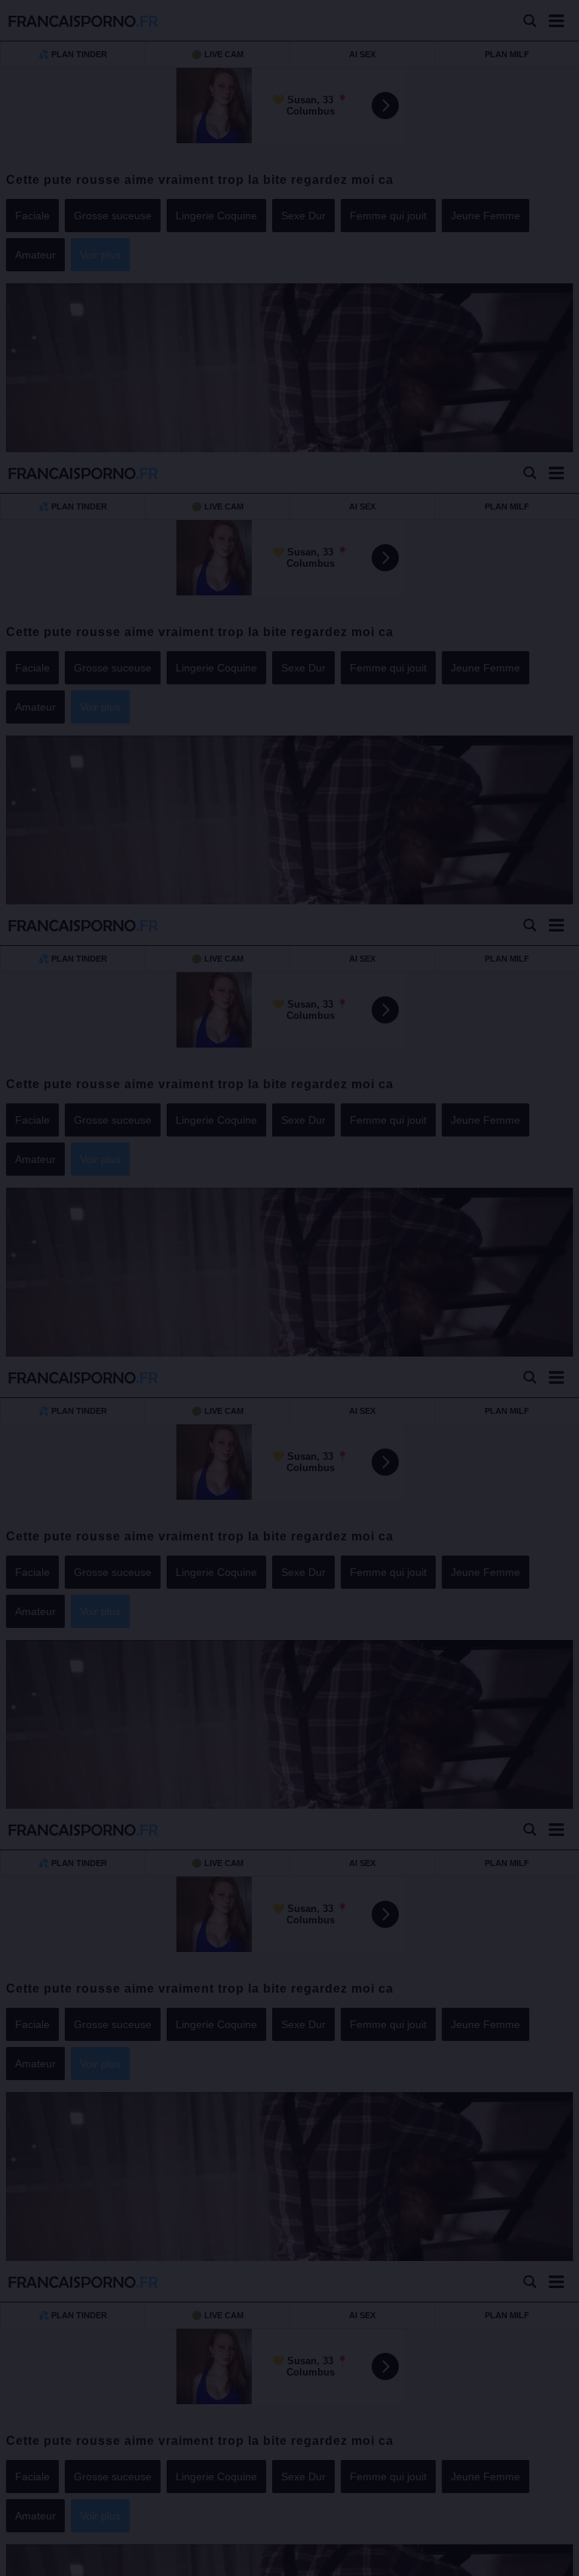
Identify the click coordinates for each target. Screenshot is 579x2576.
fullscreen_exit (527, 2561)
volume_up (53, 2561)
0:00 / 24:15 (100, 2561)
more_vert (555, 2561)
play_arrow (23, 2561)
